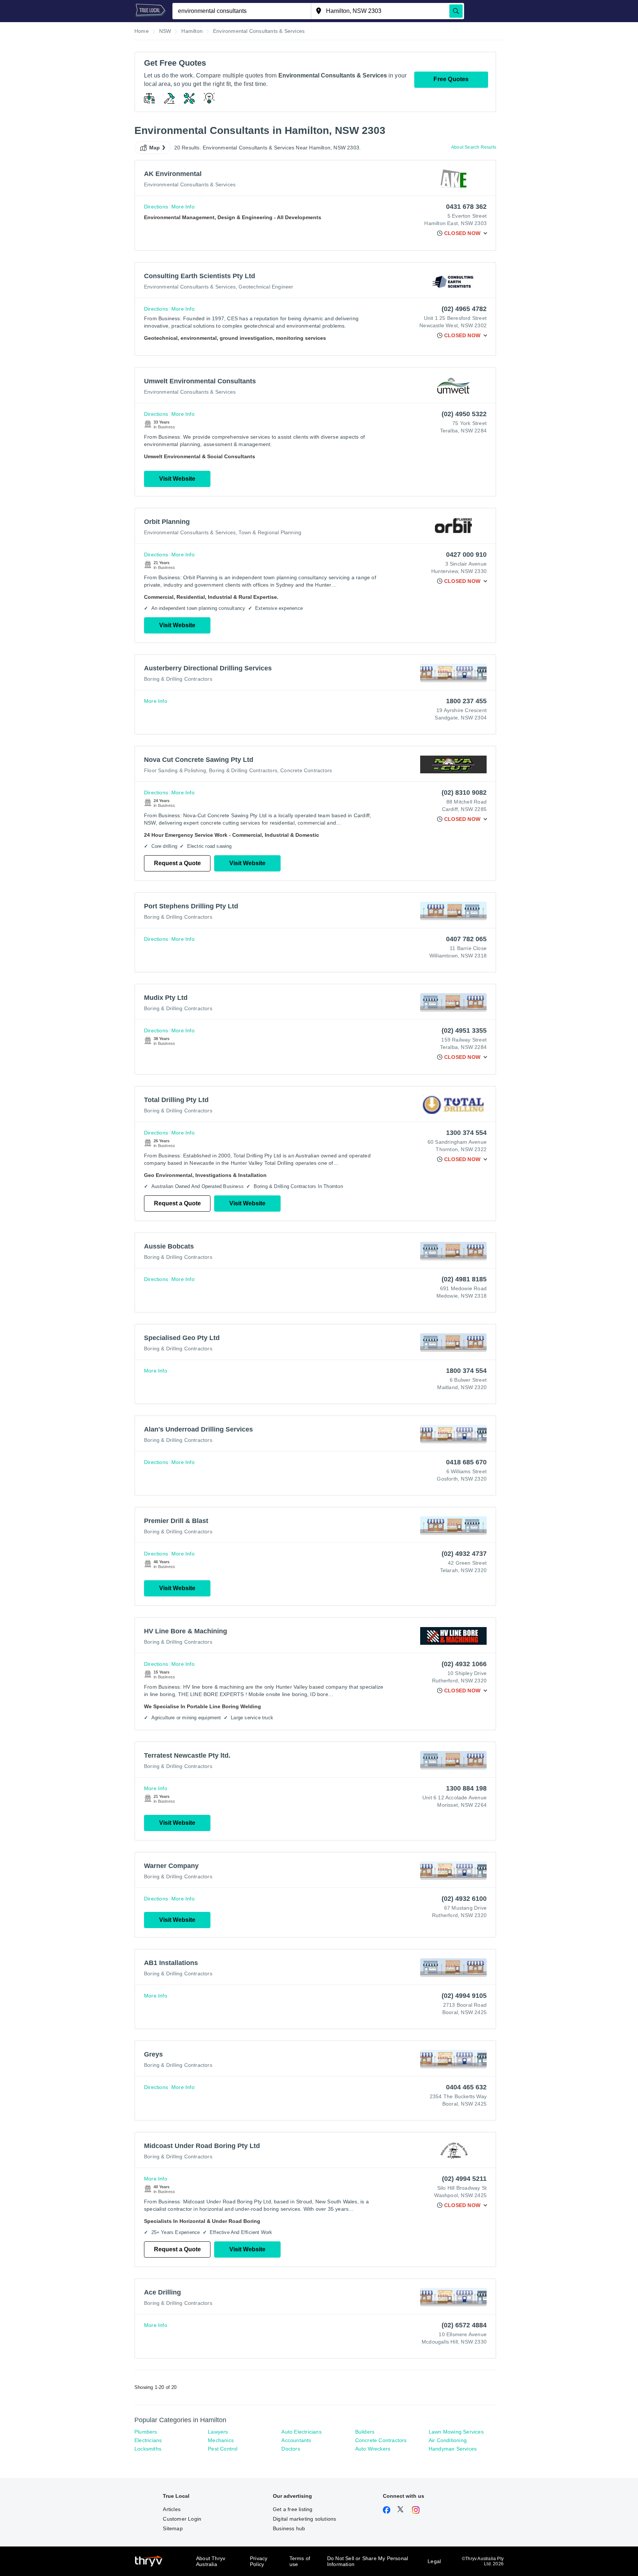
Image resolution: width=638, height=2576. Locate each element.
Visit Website (177, 479)
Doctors (291, 2449)
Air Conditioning (448, 2440)
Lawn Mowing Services (456, 2432)
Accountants (296, 2440)
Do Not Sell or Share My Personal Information (368, 2561)
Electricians (148, 2440)
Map (155, 148)
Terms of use (300, 2561)
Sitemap (173, 2528)
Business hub (289, 2528)
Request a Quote (177, 863)
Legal (434, 2561)
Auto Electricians (301, 2432)
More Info (183, 207)
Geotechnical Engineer (266, 287)
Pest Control (223, 2449)
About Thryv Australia (211, 2561)
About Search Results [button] (474, 147)
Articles (172, 2509)
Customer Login (182, 2519)
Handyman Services (453, 2449)
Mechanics (221, 2440)
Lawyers (218, 2432)
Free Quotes (451, 79)
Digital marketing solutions (304, 2519)
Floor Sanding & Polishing (175, 770)
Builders (365, 2432)
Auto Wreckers (373, 2449)
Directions (156, 207)
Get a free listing (293, 2509)
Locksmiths (148, 2449)
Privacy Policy (259, 2561)
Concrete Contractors (306, 770)
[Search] (456, 11)
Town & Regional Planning (270, 532)
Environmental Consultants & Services (190, 184)
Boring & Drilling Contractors (178, 679)
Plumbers (146, 2432)
